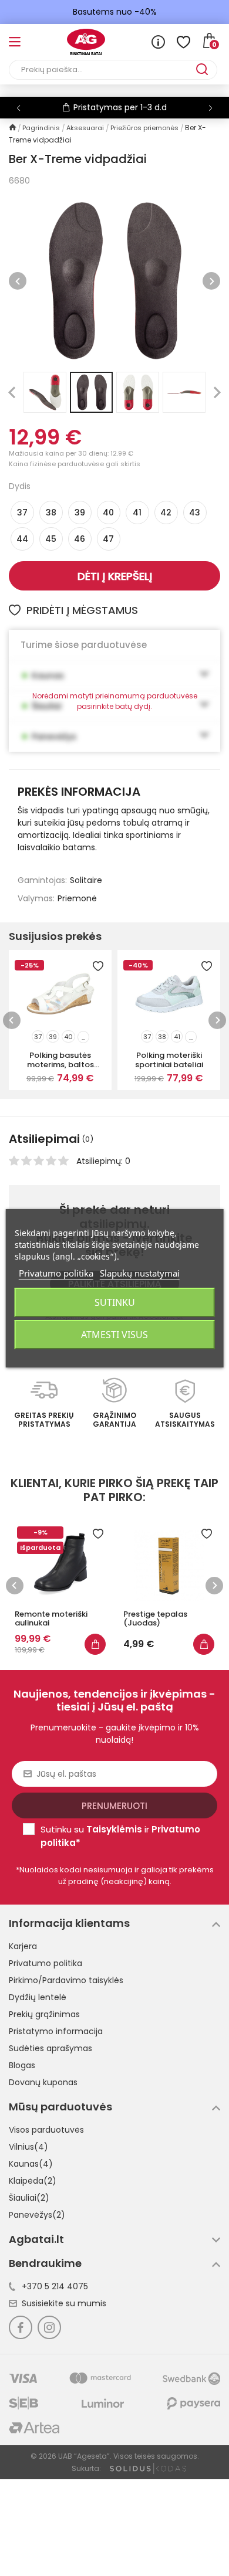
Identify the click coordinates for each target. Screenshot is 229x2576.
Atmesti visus (114, 1335)
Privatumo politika (46, 1963)
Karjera (23, 1946)
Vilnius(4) (28, 2147)
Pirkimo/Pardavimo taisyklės (66, 1980)
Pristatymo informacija (56, 2031)
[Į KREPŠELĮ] (63, 1644)
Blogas (22, 2065)
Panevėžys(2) (37, 2215)
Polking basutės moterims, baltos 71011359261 (60, 1060)
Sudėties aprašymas (50, 2048)
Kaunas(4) (31, 2164)
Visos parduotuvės (46, 2130)
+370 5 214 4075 (55, 2286)
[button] (211, 108)
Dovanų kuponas (43, 2082)
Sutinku (115, 1302)
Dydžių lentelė (38, 1997)
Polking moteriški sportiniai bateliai (169, 1060)
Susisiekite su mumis (64, 2303)
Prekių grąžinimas (44, 2014)
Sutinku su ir (120, 1836)
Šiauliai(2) (29, 2198)
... (83, 1037)
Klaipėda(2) (33, 2181)
